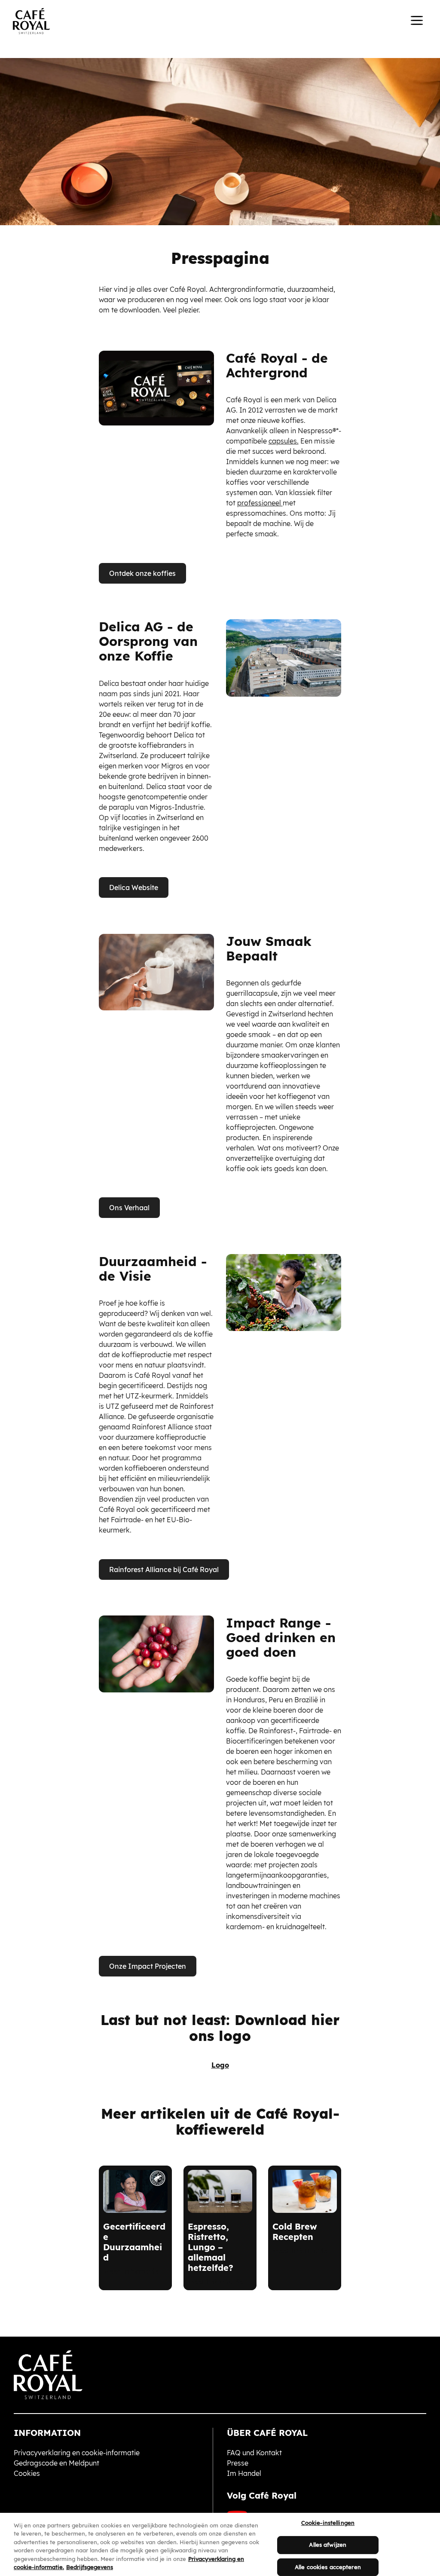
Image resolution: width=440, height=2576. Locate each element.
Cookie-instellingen (328, 2523)
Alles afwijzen (328, 2545)
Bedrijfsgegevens (90, 2567)
